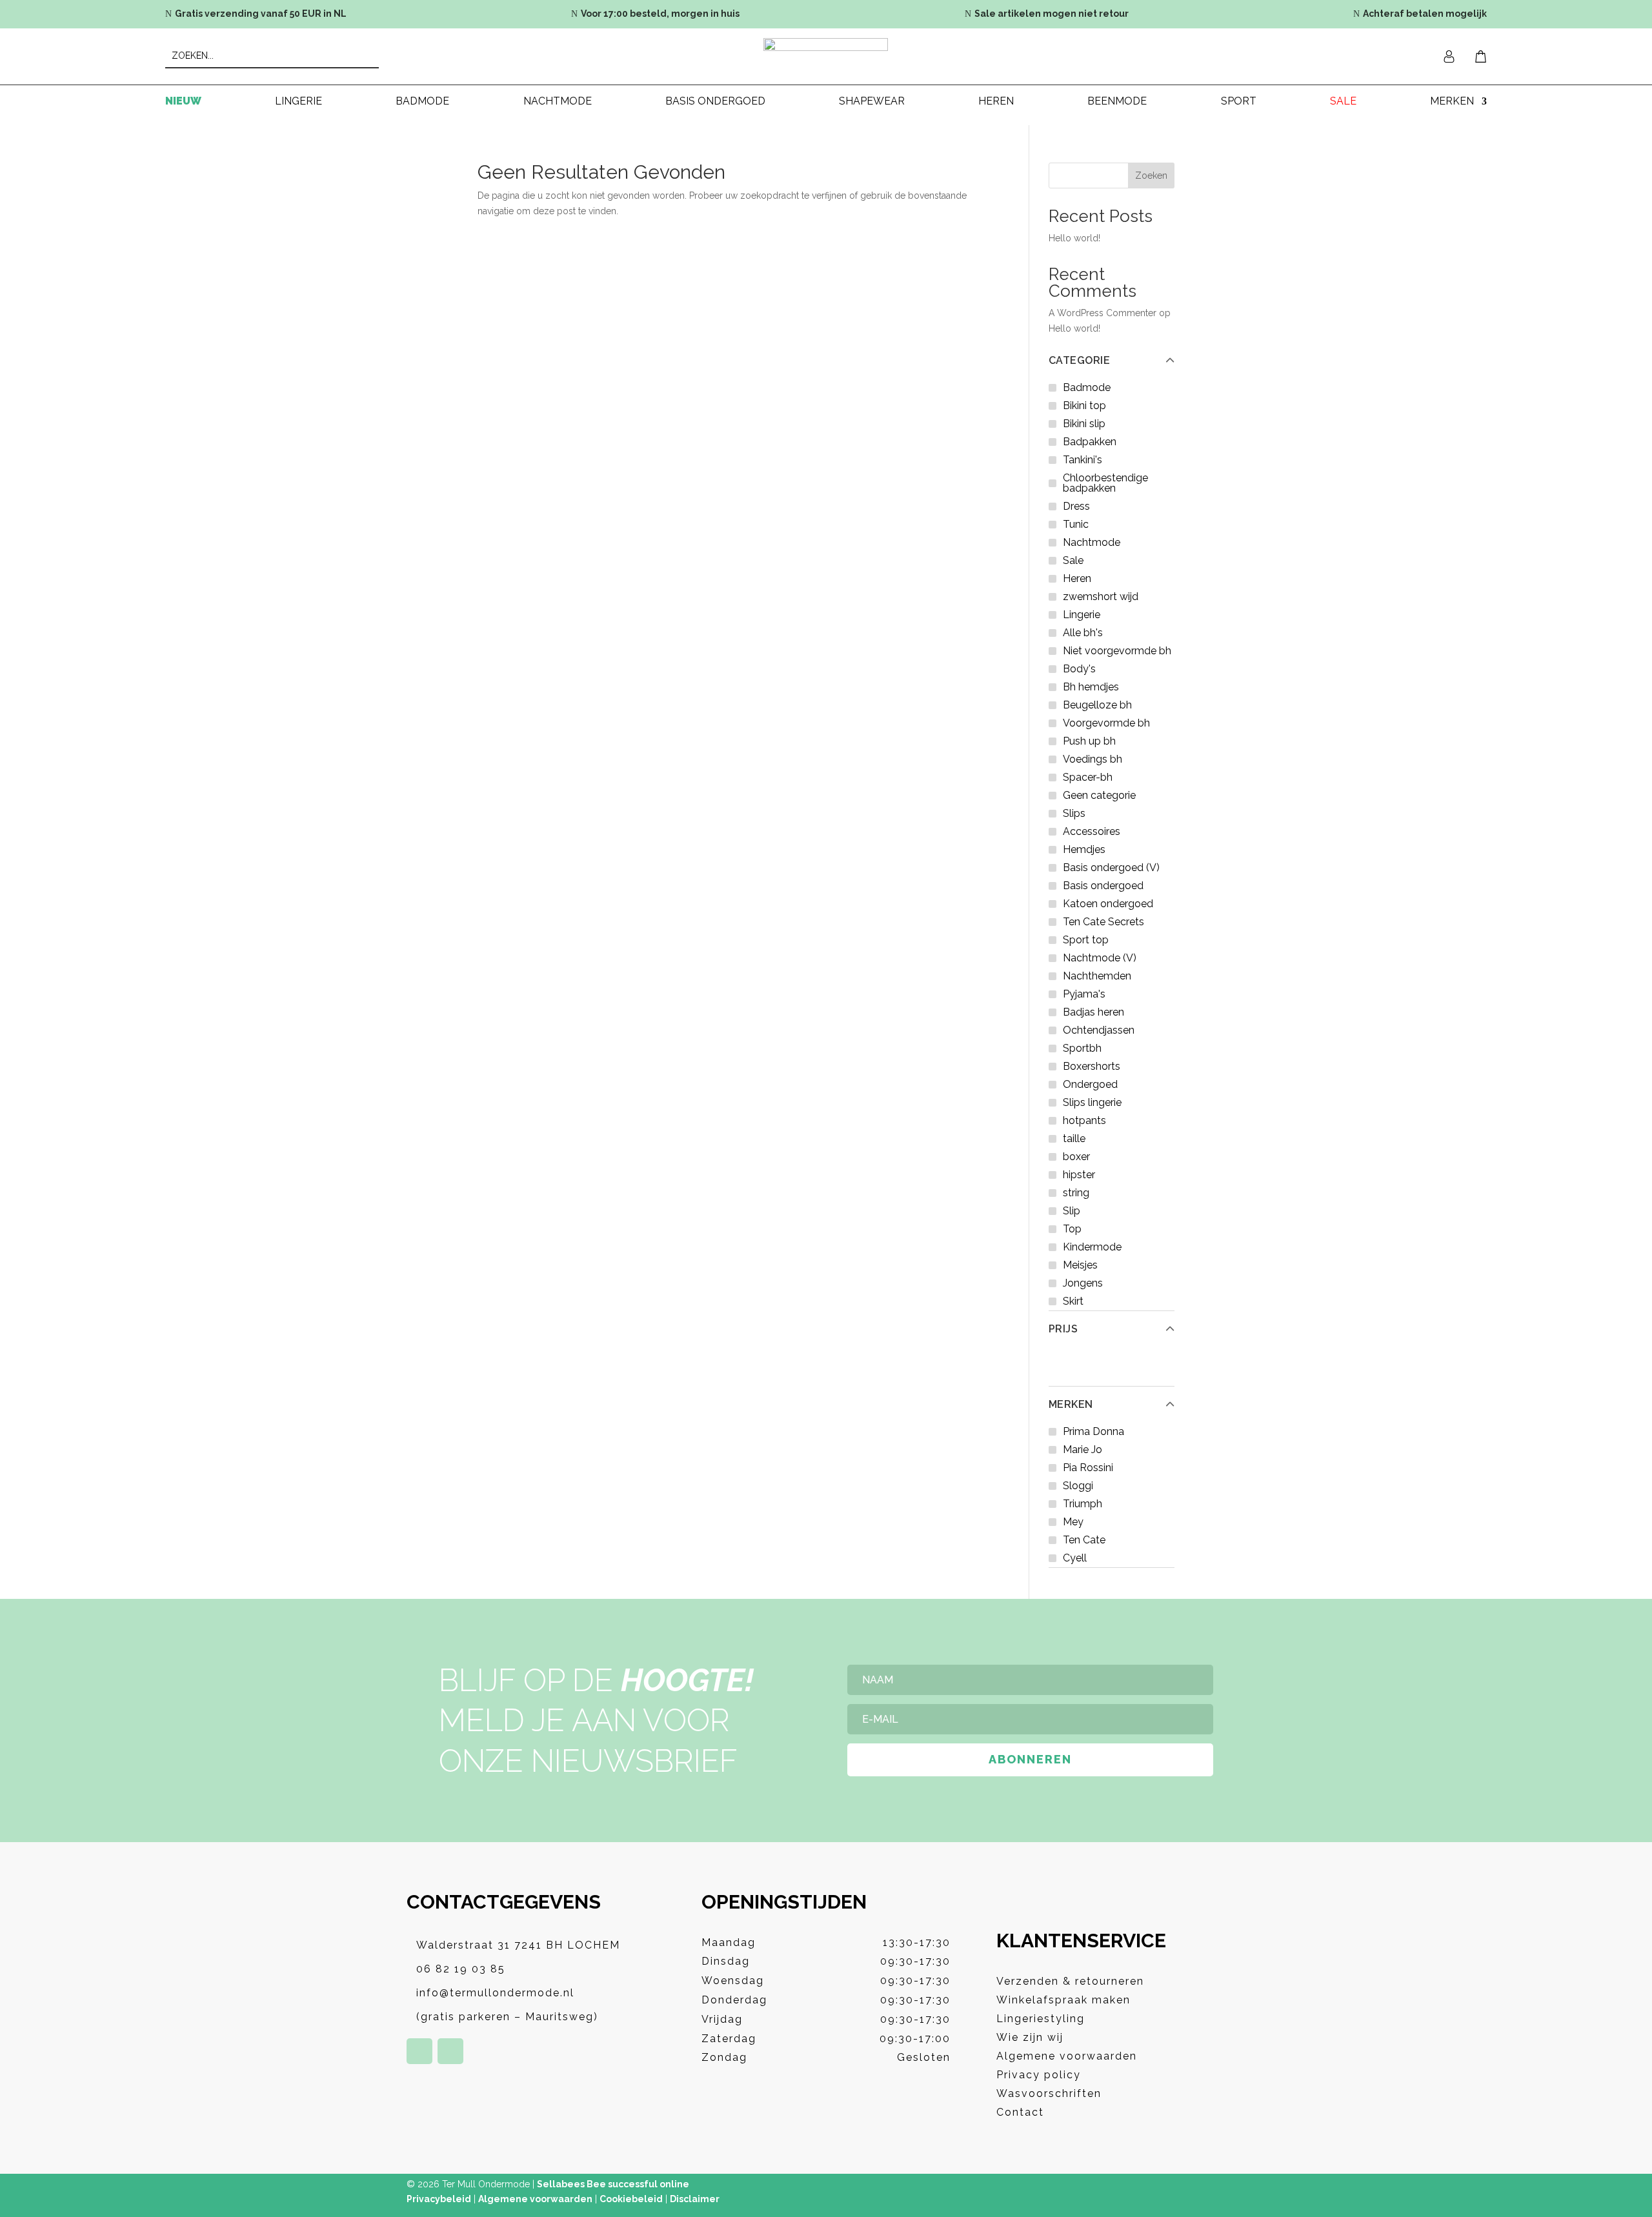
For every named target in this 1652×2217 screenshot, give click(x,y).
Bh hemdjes (1091, 687)
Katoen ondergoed (1108, 904)
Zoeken (1151, 176)
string (1076, 1193)
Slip (1072, 1211)
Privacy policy (1039, 2075)
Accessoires (1092, 831)
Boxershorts (1092, 1066)
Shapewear (872, 102)
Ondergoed (1090, 1084)
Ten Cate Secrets (1103, 922)
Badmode (422, 102)
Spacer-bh (1088, 777)
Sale (1343, 102)
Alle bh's (1083, 633)
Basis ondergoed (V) (1111, 868)
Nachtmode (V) (1100, 958)
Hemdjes (1084, 849)
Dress (1076, 506)
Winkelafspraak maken (1063, 2000)
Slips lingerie (1092, 1102)
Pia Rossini (1088, 1468)
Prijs (1063, 1329)
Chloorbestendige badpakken (1105, 483)
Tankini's (1083, 460)
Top (1072, 1229)
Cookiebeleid (631, 2199)
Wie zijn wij (1030, 2037)
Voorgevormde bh (1106, 723)
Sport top (1086, 940)
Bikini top (1084, 406)
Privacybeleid (439, 2199)
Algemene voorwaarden (1067, 2056)
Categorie (1080, 361)
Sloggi (1078, 1486)
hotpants (1084, 1120)
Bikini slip (1084, 424)
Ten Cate (1084, 1540)
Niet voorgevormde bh (1117, 651)
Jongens (1083, 1283)
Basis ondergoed (715, 102)
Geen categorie (1099, 795)
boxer (1076, 1157)
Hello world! (1074, 238)
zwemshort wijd (1101, 597)
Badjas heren (1093, 1012)
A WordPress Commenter (1103, 313)
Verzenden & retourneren (1070, 1981)
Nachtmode (558, 102)
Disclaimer (695, 2199)
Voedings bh (1093, 759)
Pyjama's (1084, 994)
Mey (1073, 1522)
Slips (1074, 813)
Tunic (1076, 524)
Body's (1079, 669)
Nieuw (183, 102)
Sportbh (1082, 1048)
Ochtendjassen (1099, 1030)
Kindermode (1092, 1247)
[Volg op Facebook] (419, 2051)
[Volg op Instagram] (450, 2051)
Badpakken (1090, 442)
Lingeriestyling (1041, 2019)
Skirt (1073, 1301)
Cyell (1075, 1558)
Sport (1239, 102)
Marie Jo (1083, 1450)
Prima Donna (1093, 1431)
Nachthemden (1097, 976)
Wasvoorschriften (1049, 2093)
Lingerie (298, 102)
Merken (1071, 1405)
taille (1074, 1139)
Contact (1020, 2112)
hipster (1079, 1175)
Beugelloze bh (1097, 705)
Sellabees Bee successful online (613, 2184)
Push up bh (1089, 741)
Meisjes (1080, 1265)
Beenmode (1117, 102)
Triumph (1083, 1504)
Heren (996, 102)
